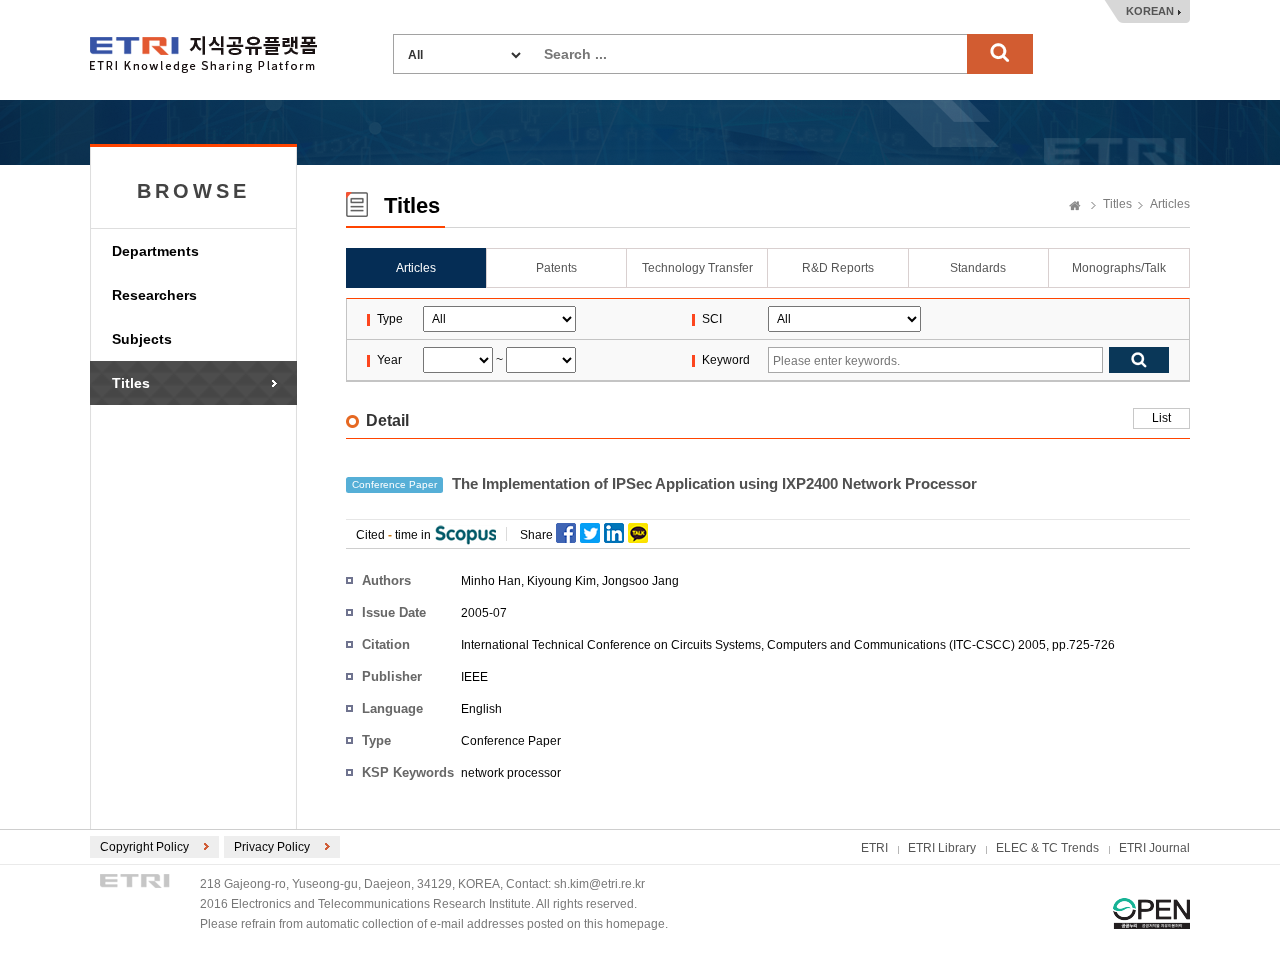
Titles (131, 383)
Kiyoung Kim (561, 581)
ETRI (874, 848)
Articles (1170, 204)
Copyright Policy (144, 847)
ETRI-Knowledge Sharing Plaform (203, 54)
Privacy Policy (272, 847)
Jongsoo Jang (640, 581)
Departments (155, 251)
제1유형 (1151, 913)
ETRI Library (942, 848)
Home (1075, 207)
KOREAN (1150, 11)
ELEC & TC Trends (1047, 848)
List (1161, 418)
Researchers (154, 295)
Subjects (142, 339)
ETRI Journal (1154, 848)
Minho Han (491, 581)
